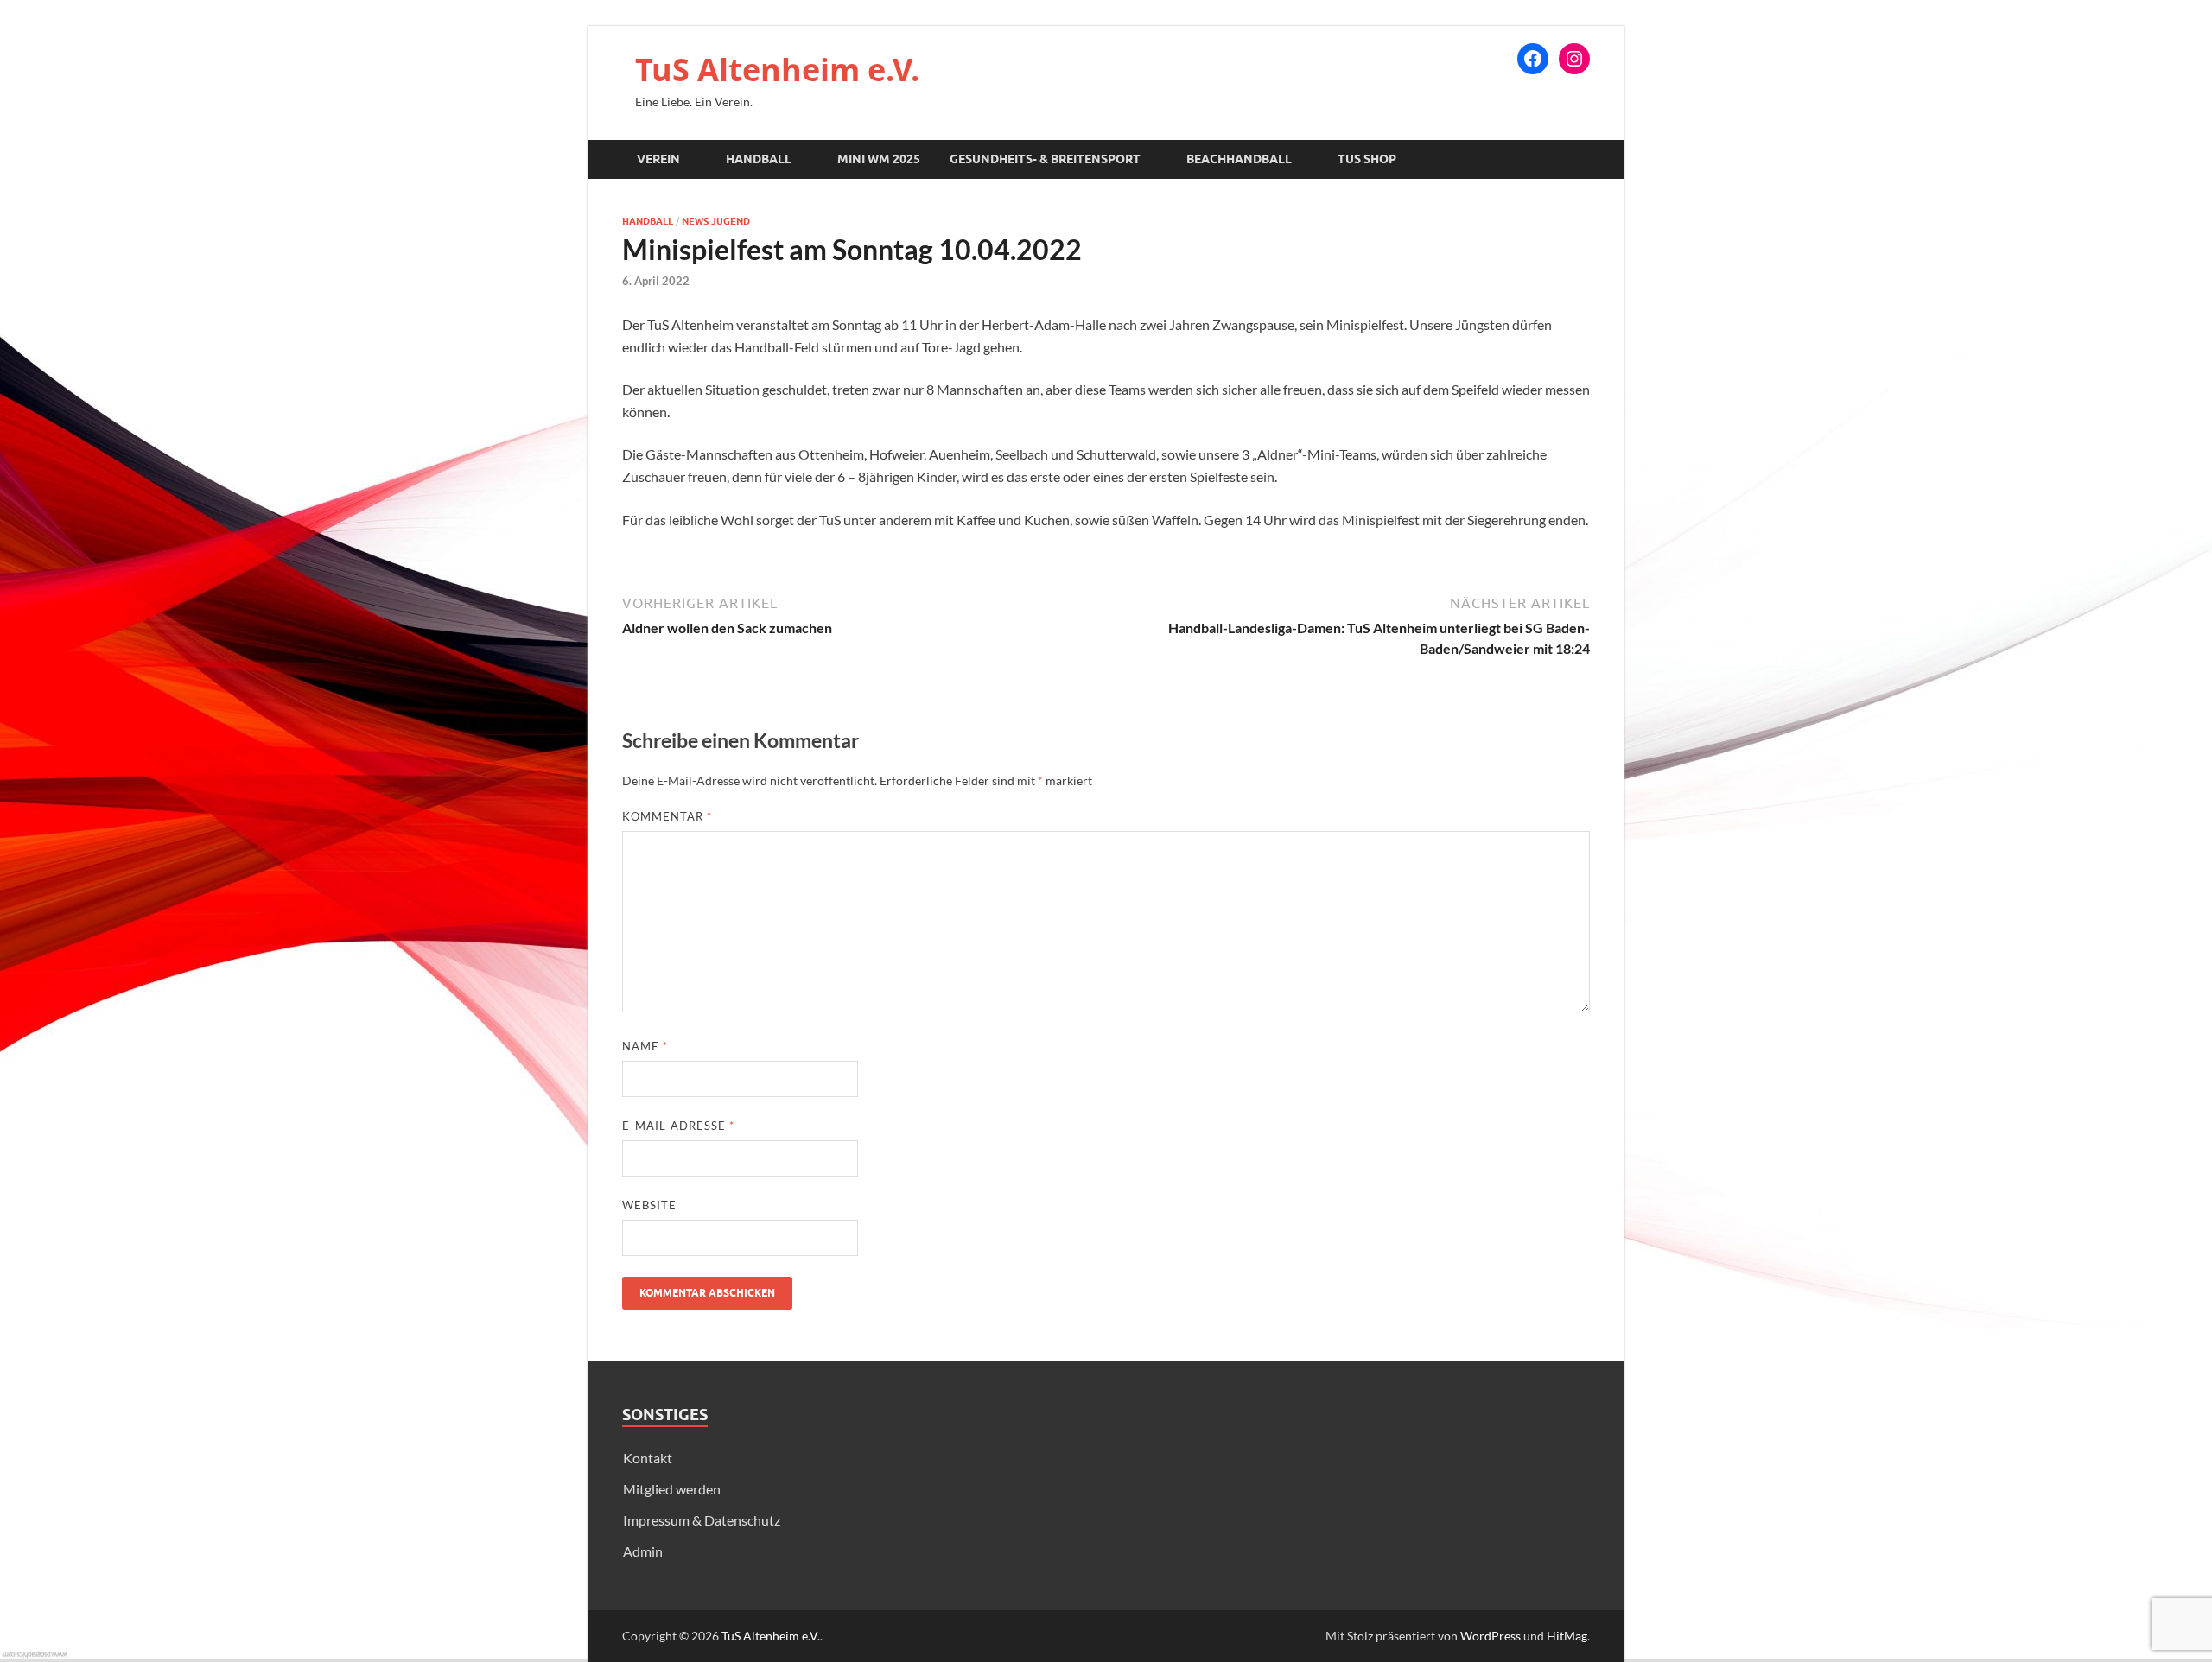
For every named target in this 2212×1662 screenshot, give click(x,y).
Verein (658, 159)
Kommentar (667, 816)
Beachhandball (1239, 159)
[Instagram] (1574, 59)
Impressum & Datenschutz (702, 1520)
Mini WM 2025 (879, 159)
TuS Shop (1367, 159)
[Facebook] (1533, 59)
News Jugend (716, 221)
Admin (643, 1551)
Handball (759, 159)
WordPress (1491, 1636)
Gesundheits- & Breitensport (1045, 159)
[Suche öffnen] (1581, 160)
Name (645, 1046)
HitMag (1567, 1636)
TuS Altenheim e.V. (777, 70)
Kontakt (648, 1458)
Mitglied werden (672, 1489)
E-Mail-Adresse (678, 1126)
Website (649, 1205)
